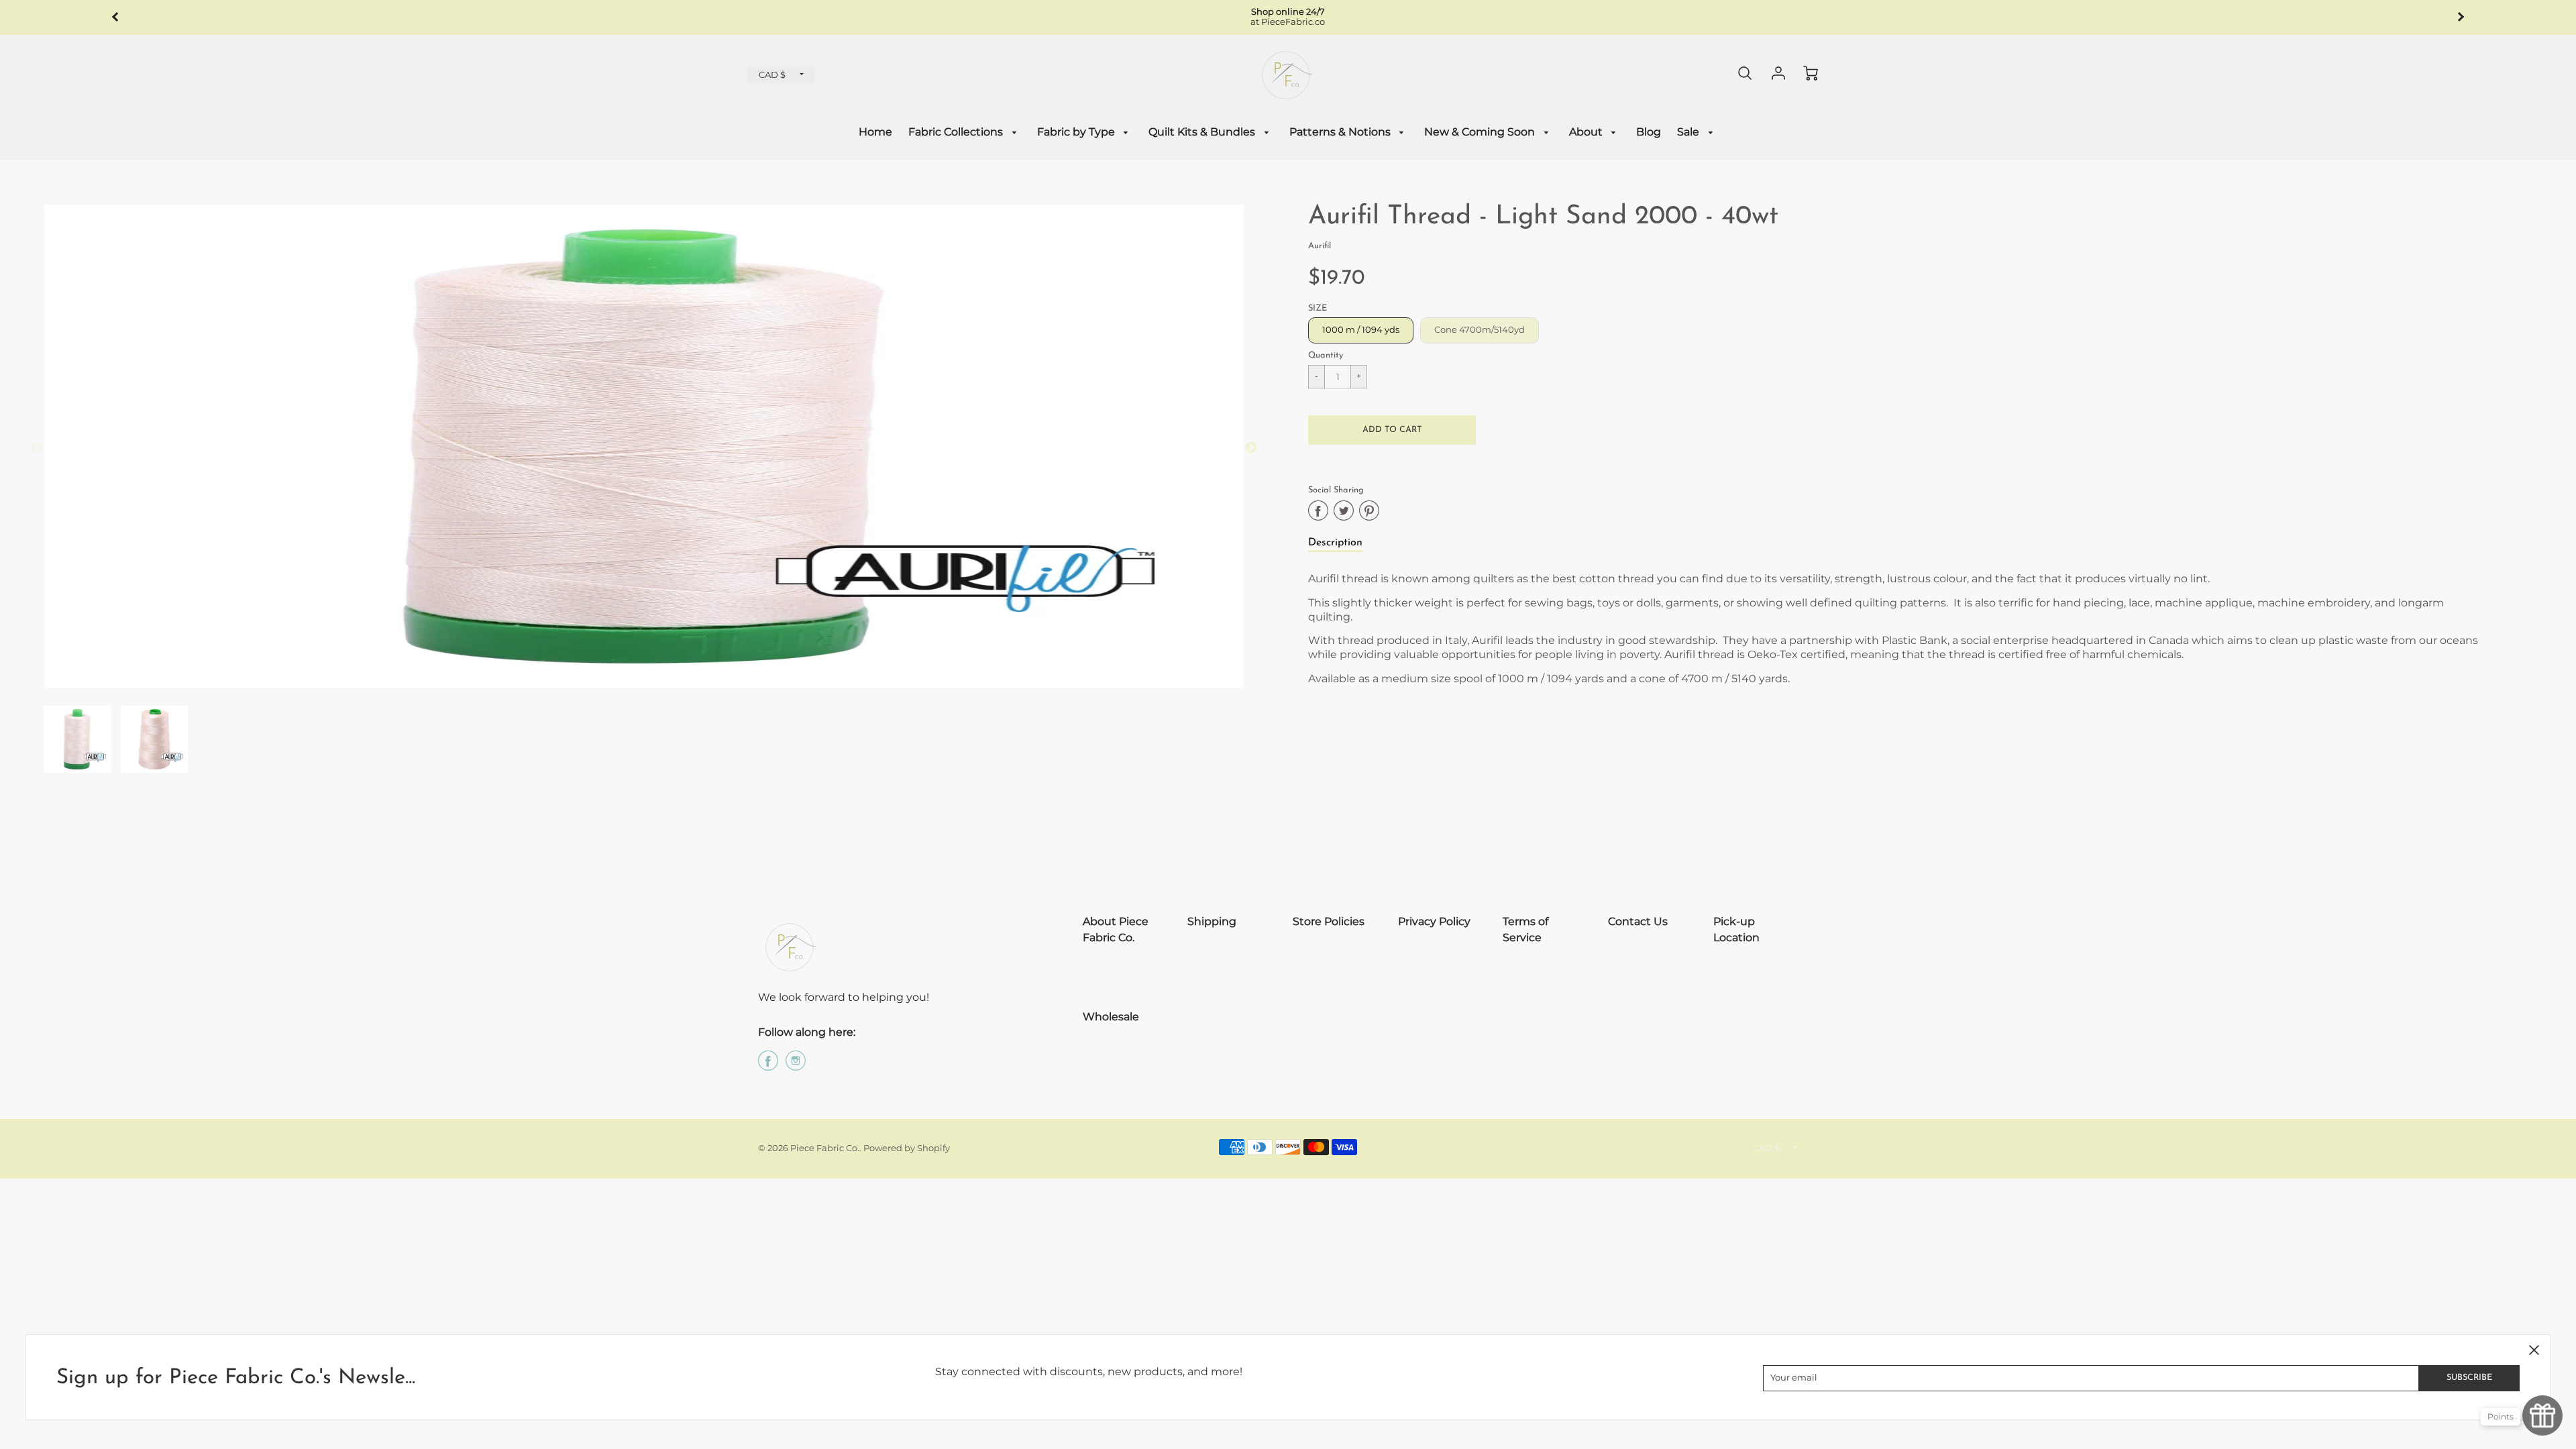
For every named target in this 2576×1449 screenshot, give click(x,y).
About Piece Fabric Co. (1116, 929)
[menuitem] (875, 132)
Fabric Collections (957, 132)
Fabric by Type (1077, 132)
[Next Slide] (1251, 448)
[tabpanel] (77, 739)
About (1587, 132)
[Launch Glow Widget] (2542, 1415)
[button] (1392, 430)
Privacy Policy (1434, 921)
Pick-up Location (1736, 929)
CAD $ (772, 75)
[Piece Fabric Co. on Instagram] (796, 1066)
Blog (1649, 132)
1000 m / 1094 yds (1361, 330)
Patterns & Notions (1341, 132)
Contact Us (1638, 921)
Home (875, 132)
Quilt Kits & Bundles (1203, 132)
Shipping (1212, 921)
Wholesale (1111, 1017)
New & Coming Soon (1481, 132)
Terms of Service (1525, 929)
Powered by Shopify (907, 1148)
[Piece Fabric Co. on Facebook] (768, 1066)
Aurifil (1320, 246)
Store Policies (1329, 921)
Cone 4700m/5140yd (1480, 330)
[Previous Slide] (37, 448)
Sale (1689, 132)
